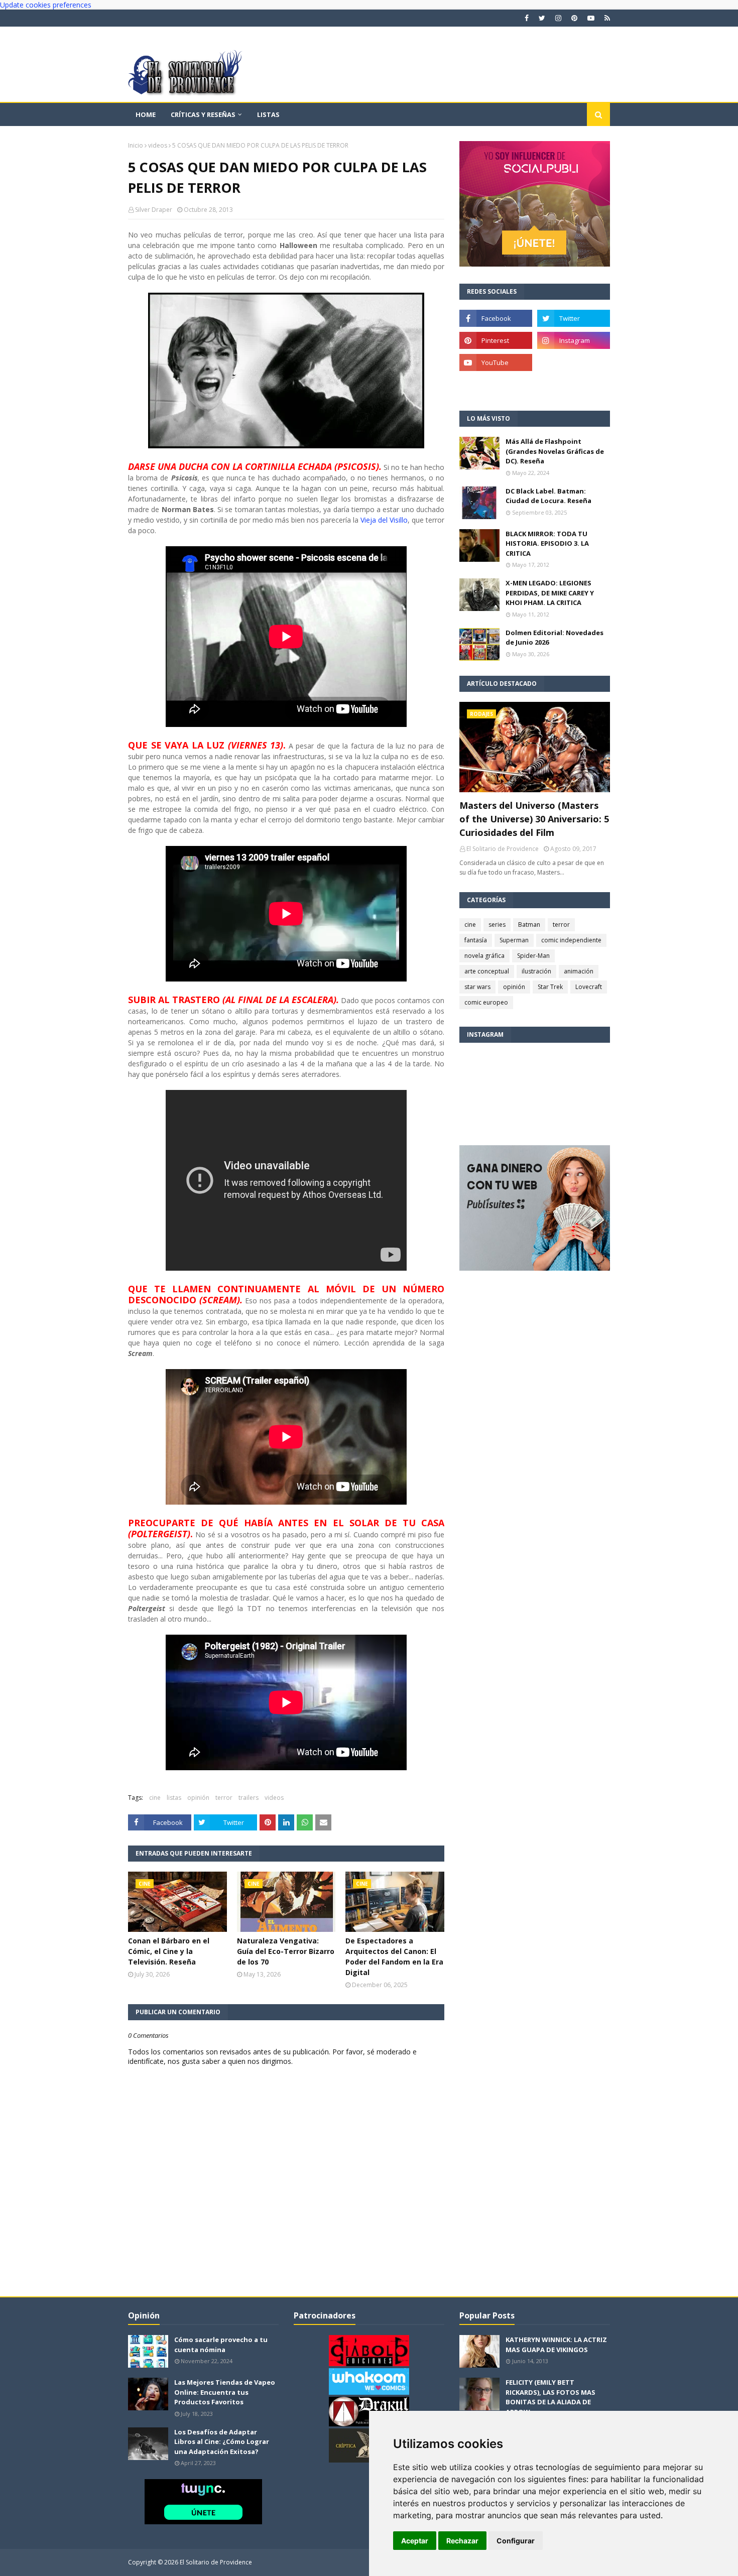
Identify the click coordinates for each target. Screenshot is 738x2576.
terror (224, 1798)
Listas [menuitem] (268, 114)
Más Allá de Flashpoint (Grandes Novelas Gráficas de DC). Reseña (555, 451)
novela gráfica (484, 956)
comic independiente (571, 940)
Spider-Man (533, 956)
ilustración (536, 971)
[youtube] (591, 18)
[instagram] (558, 18)
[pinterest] (574, 18)
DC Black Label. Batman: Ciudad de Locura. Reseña (548, 496)
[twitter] (542, 18)
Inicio (136, 145)
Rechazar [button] (462, 2541)
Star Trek (550, 987)
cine (155, 1798)
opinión (198, 1798)
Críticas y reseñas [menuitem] (203, 114)
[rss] (606, 18)
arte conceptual (487, 971)
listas (174, 1798)
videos (158, 145)
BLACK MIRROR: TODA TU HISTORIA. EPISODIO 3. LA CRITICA (547, 543)
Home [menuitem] (146, 114)
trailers (249, 1798)
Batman (529, 925)
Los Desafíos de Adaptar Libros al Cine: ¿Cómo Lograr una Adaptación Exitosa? (222, 2442)
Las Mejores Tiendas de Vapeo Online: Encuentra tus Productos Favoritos (225, 2392)
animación (579, 971)
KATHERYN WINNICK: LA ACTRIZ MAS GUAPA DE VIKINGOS (556, 2345)
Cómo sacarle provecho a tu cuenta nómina (221, 2345)
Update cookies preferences (46, 5)
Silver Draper (154, 210)
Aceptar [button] (415, 2541)
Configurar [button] (516, 2541)
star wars (477, 987)
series (497, 925)
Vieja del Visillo (384, 520)
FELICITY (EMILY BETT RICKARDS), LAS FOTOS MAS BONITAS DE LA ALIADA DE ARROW (550, 2397)
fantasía (476, 940)
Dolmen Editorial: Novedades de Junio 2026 (555, 638)
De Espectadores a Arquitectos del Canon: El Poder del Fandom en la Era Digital (394, 1956)
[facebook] (527, 18)
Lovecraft (589, 987)
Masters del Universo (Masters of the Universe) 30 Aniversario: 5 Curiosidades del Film (534, 819)
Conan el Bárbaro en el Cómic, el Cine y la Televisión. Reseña (169, 1951)
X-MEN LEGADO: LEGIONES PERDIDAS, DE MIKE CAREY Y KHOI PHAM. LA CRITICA (550, 593)
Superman (514, 940)
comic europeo (486, 1002)
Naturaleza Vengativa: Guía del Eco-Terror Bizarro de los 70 (286, 1951)
